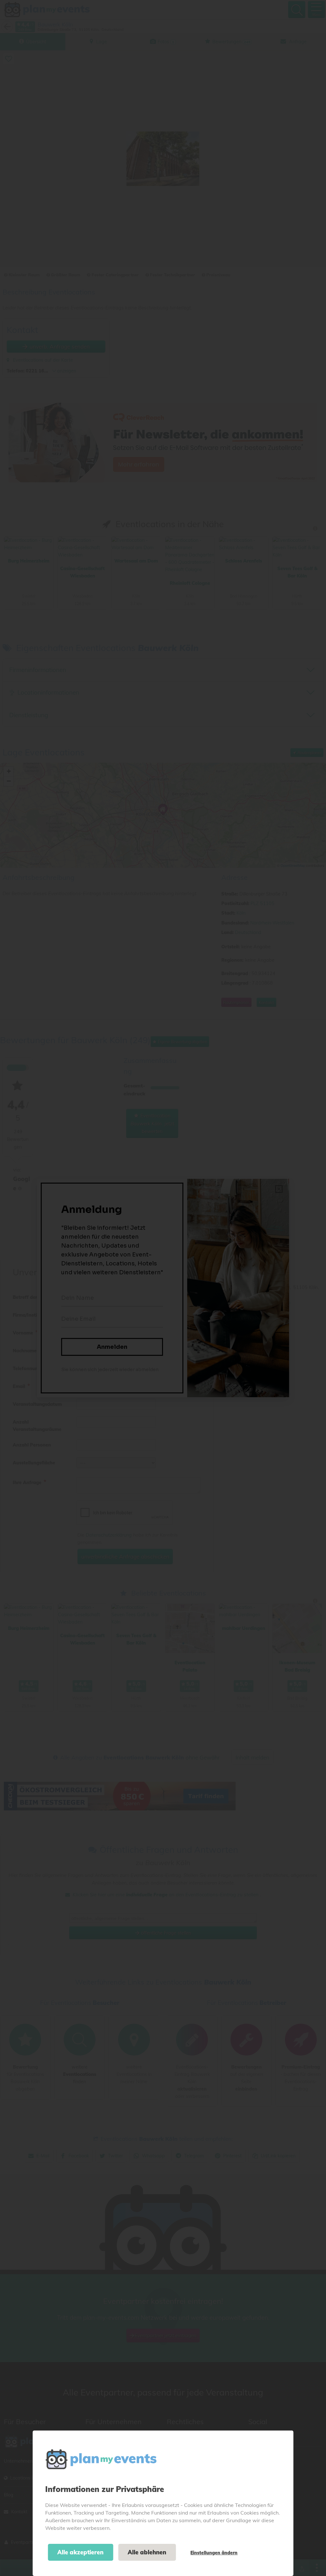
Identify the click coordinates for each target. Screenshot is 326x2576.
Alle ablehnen (147, 2552)
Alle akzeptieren (80, 2552)
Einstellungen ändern (214, 2553)
